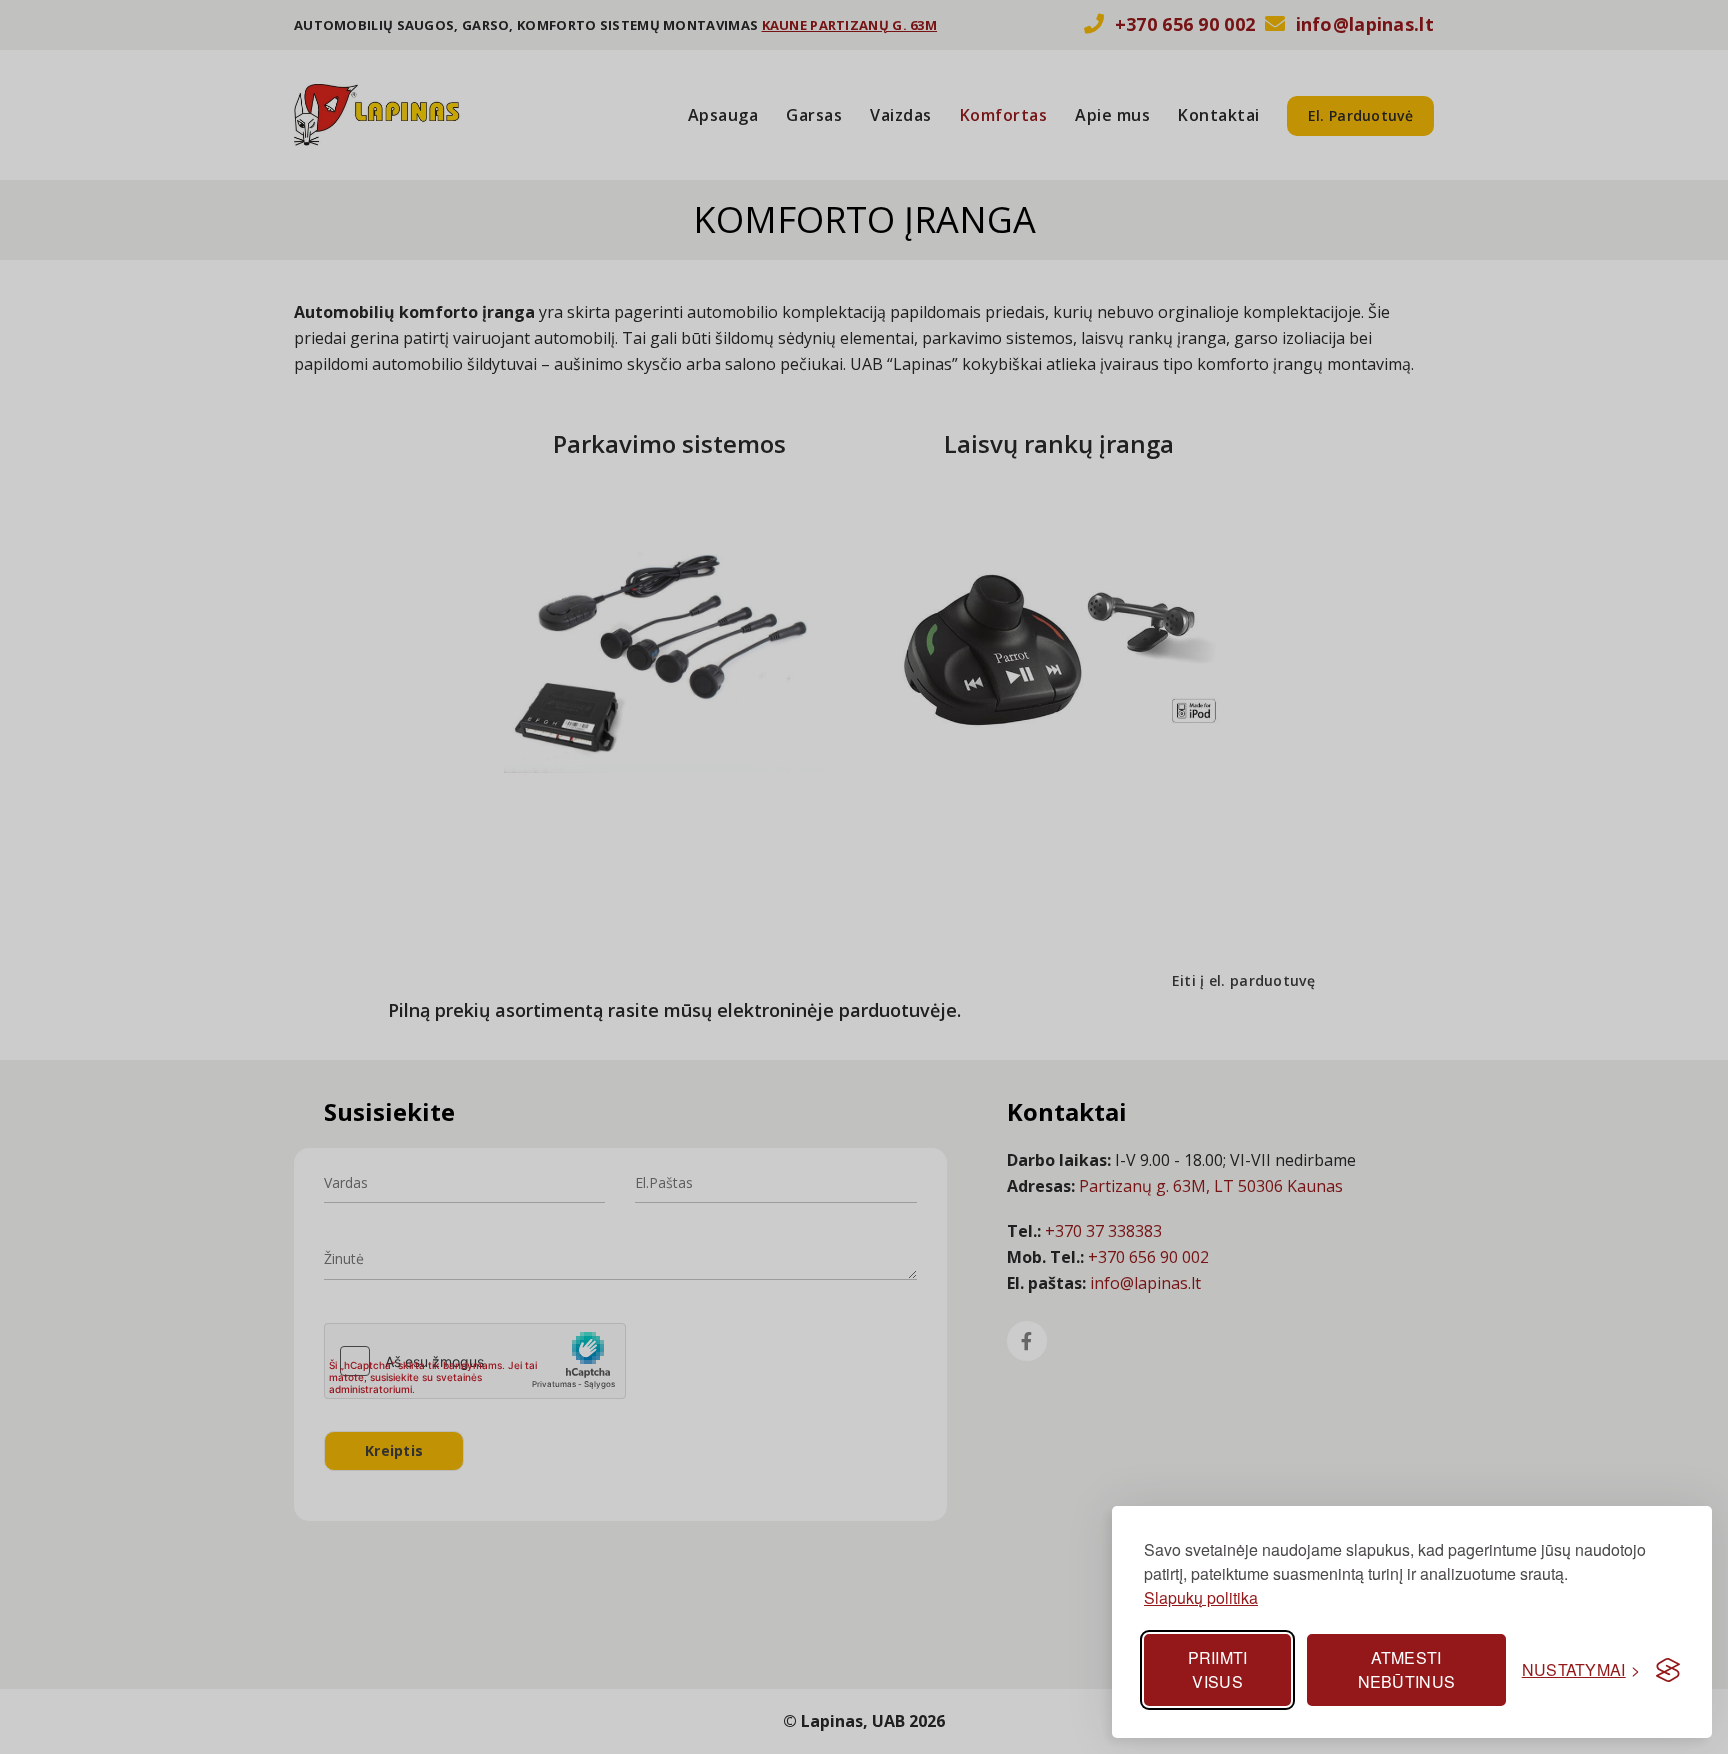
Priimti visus (1218, 1669)
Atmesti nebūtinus (1407, 1669)
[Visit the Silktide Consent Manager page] (1668, 1670)
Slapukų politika (1201, 1597)
